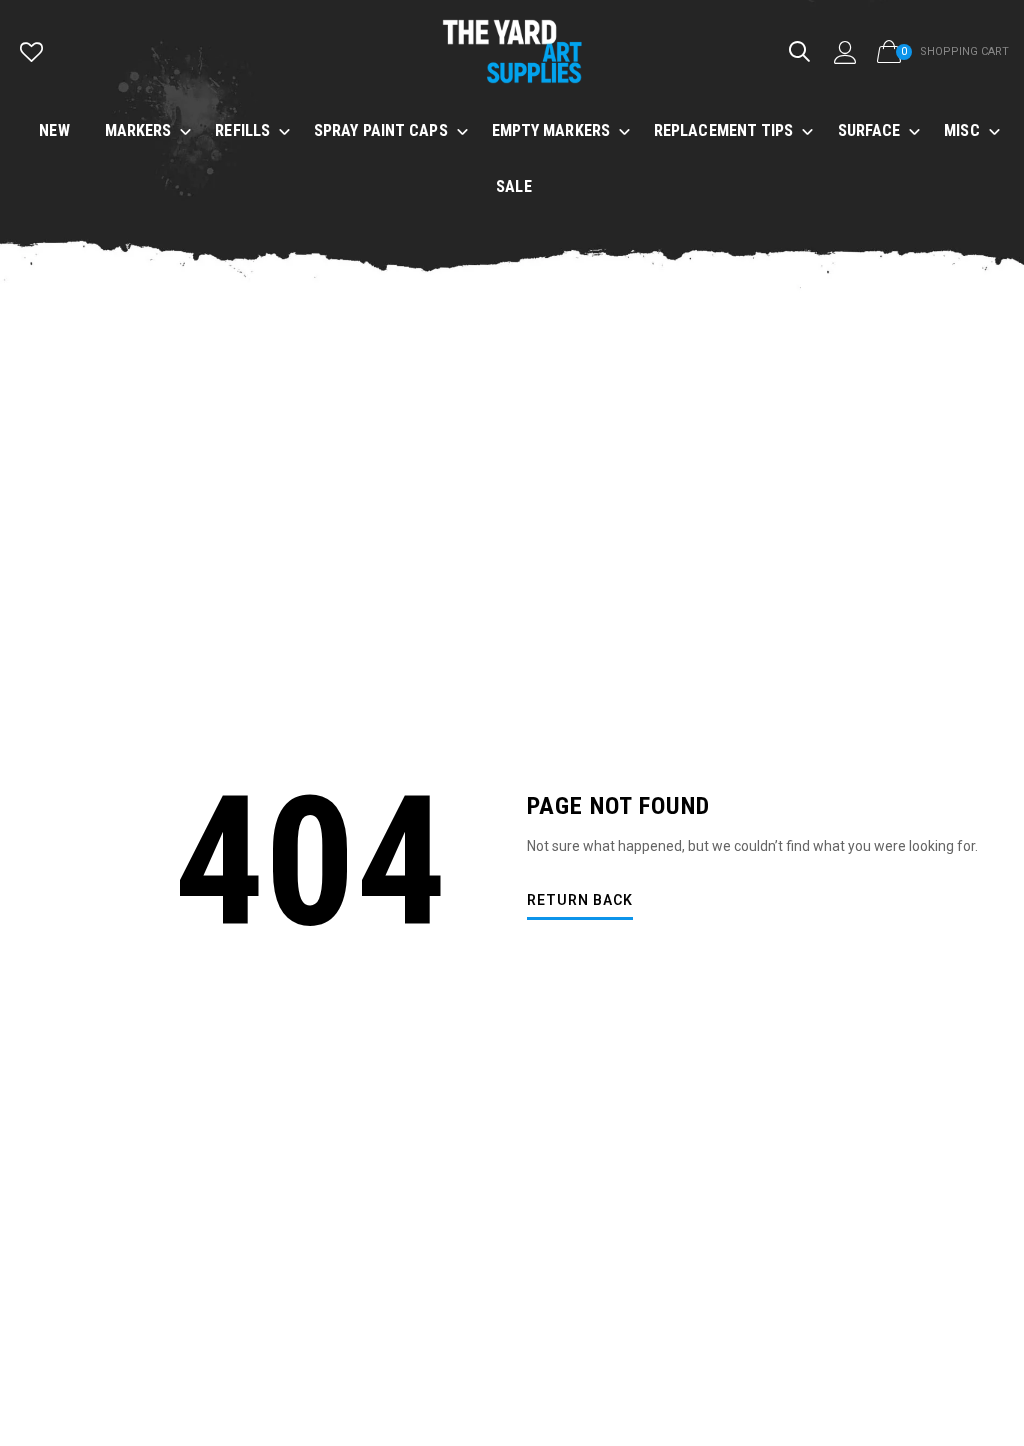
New (54, 130)
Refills (242, 130)
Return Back (580, 900)
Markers (138, 130)
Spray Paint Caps (381, 130)
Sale (513, 186)
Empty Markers (551, 130)
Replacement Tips (724, 130)
